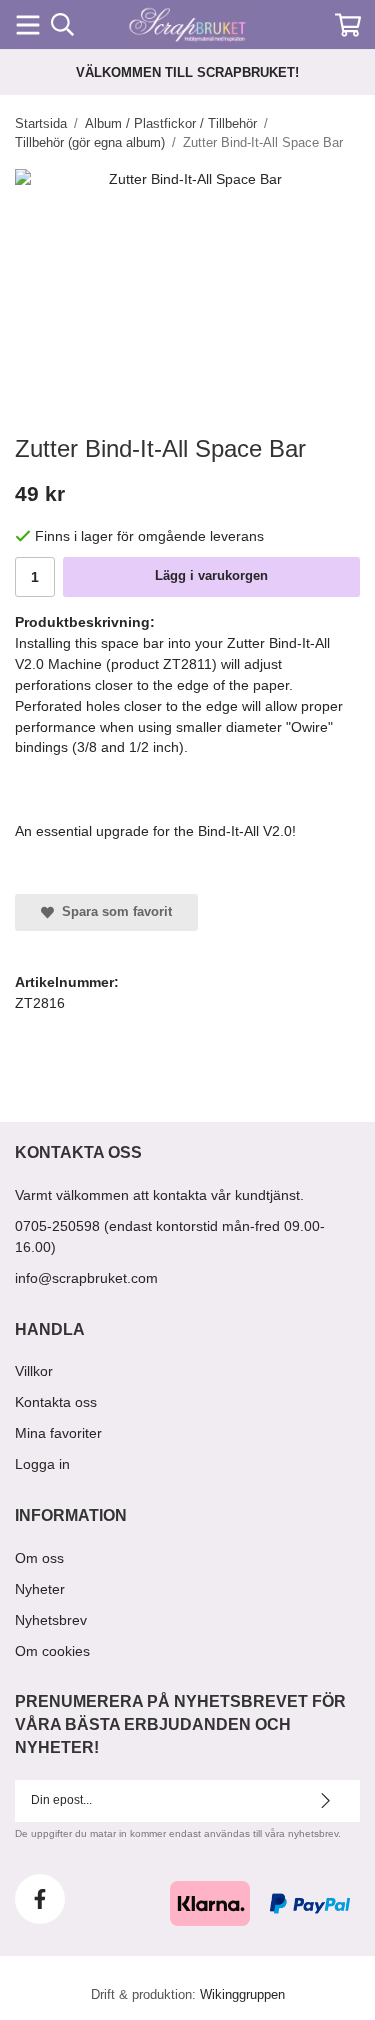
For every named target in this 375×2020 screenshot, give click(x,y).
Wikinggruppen (242, 1994)
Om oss (39, 1558)
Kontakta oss (56, 1402)
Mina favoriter (58, 1433)
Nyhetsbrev (51, 1620)
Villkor (34, 1371)
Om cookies (52, 1651)
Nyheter (40, 1589)
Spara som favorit (113, 911)
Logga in (42, 1464)
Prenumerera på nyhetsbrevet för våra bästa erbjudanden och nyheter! (180, 1724)
